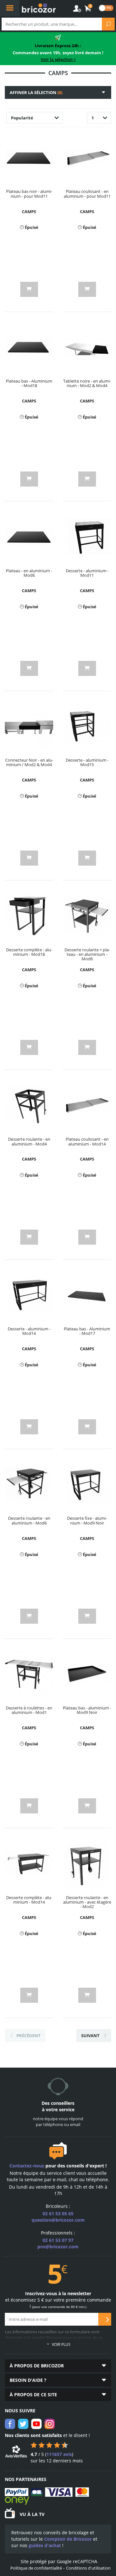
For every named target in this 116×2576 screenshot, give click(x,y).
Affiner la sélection (36, 92)
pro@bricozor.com (58, 2247)
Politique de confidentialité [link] (36, 2568)
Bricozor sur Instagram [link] (50, 2424)
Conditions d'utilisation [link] (88, 2568)
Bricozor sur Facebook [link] (10, 2424)
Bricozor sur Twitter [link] (23, 2424)
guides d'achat (45, 2545)
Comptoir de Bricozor (68, 2539)
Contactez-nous (27, 2166)
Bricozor (39, 8)
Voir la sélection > (58, 59)
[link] (88, 9)
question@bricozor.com (58, 2220)
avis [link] (59, 2454)
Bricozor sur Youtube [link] (36, 2424)
